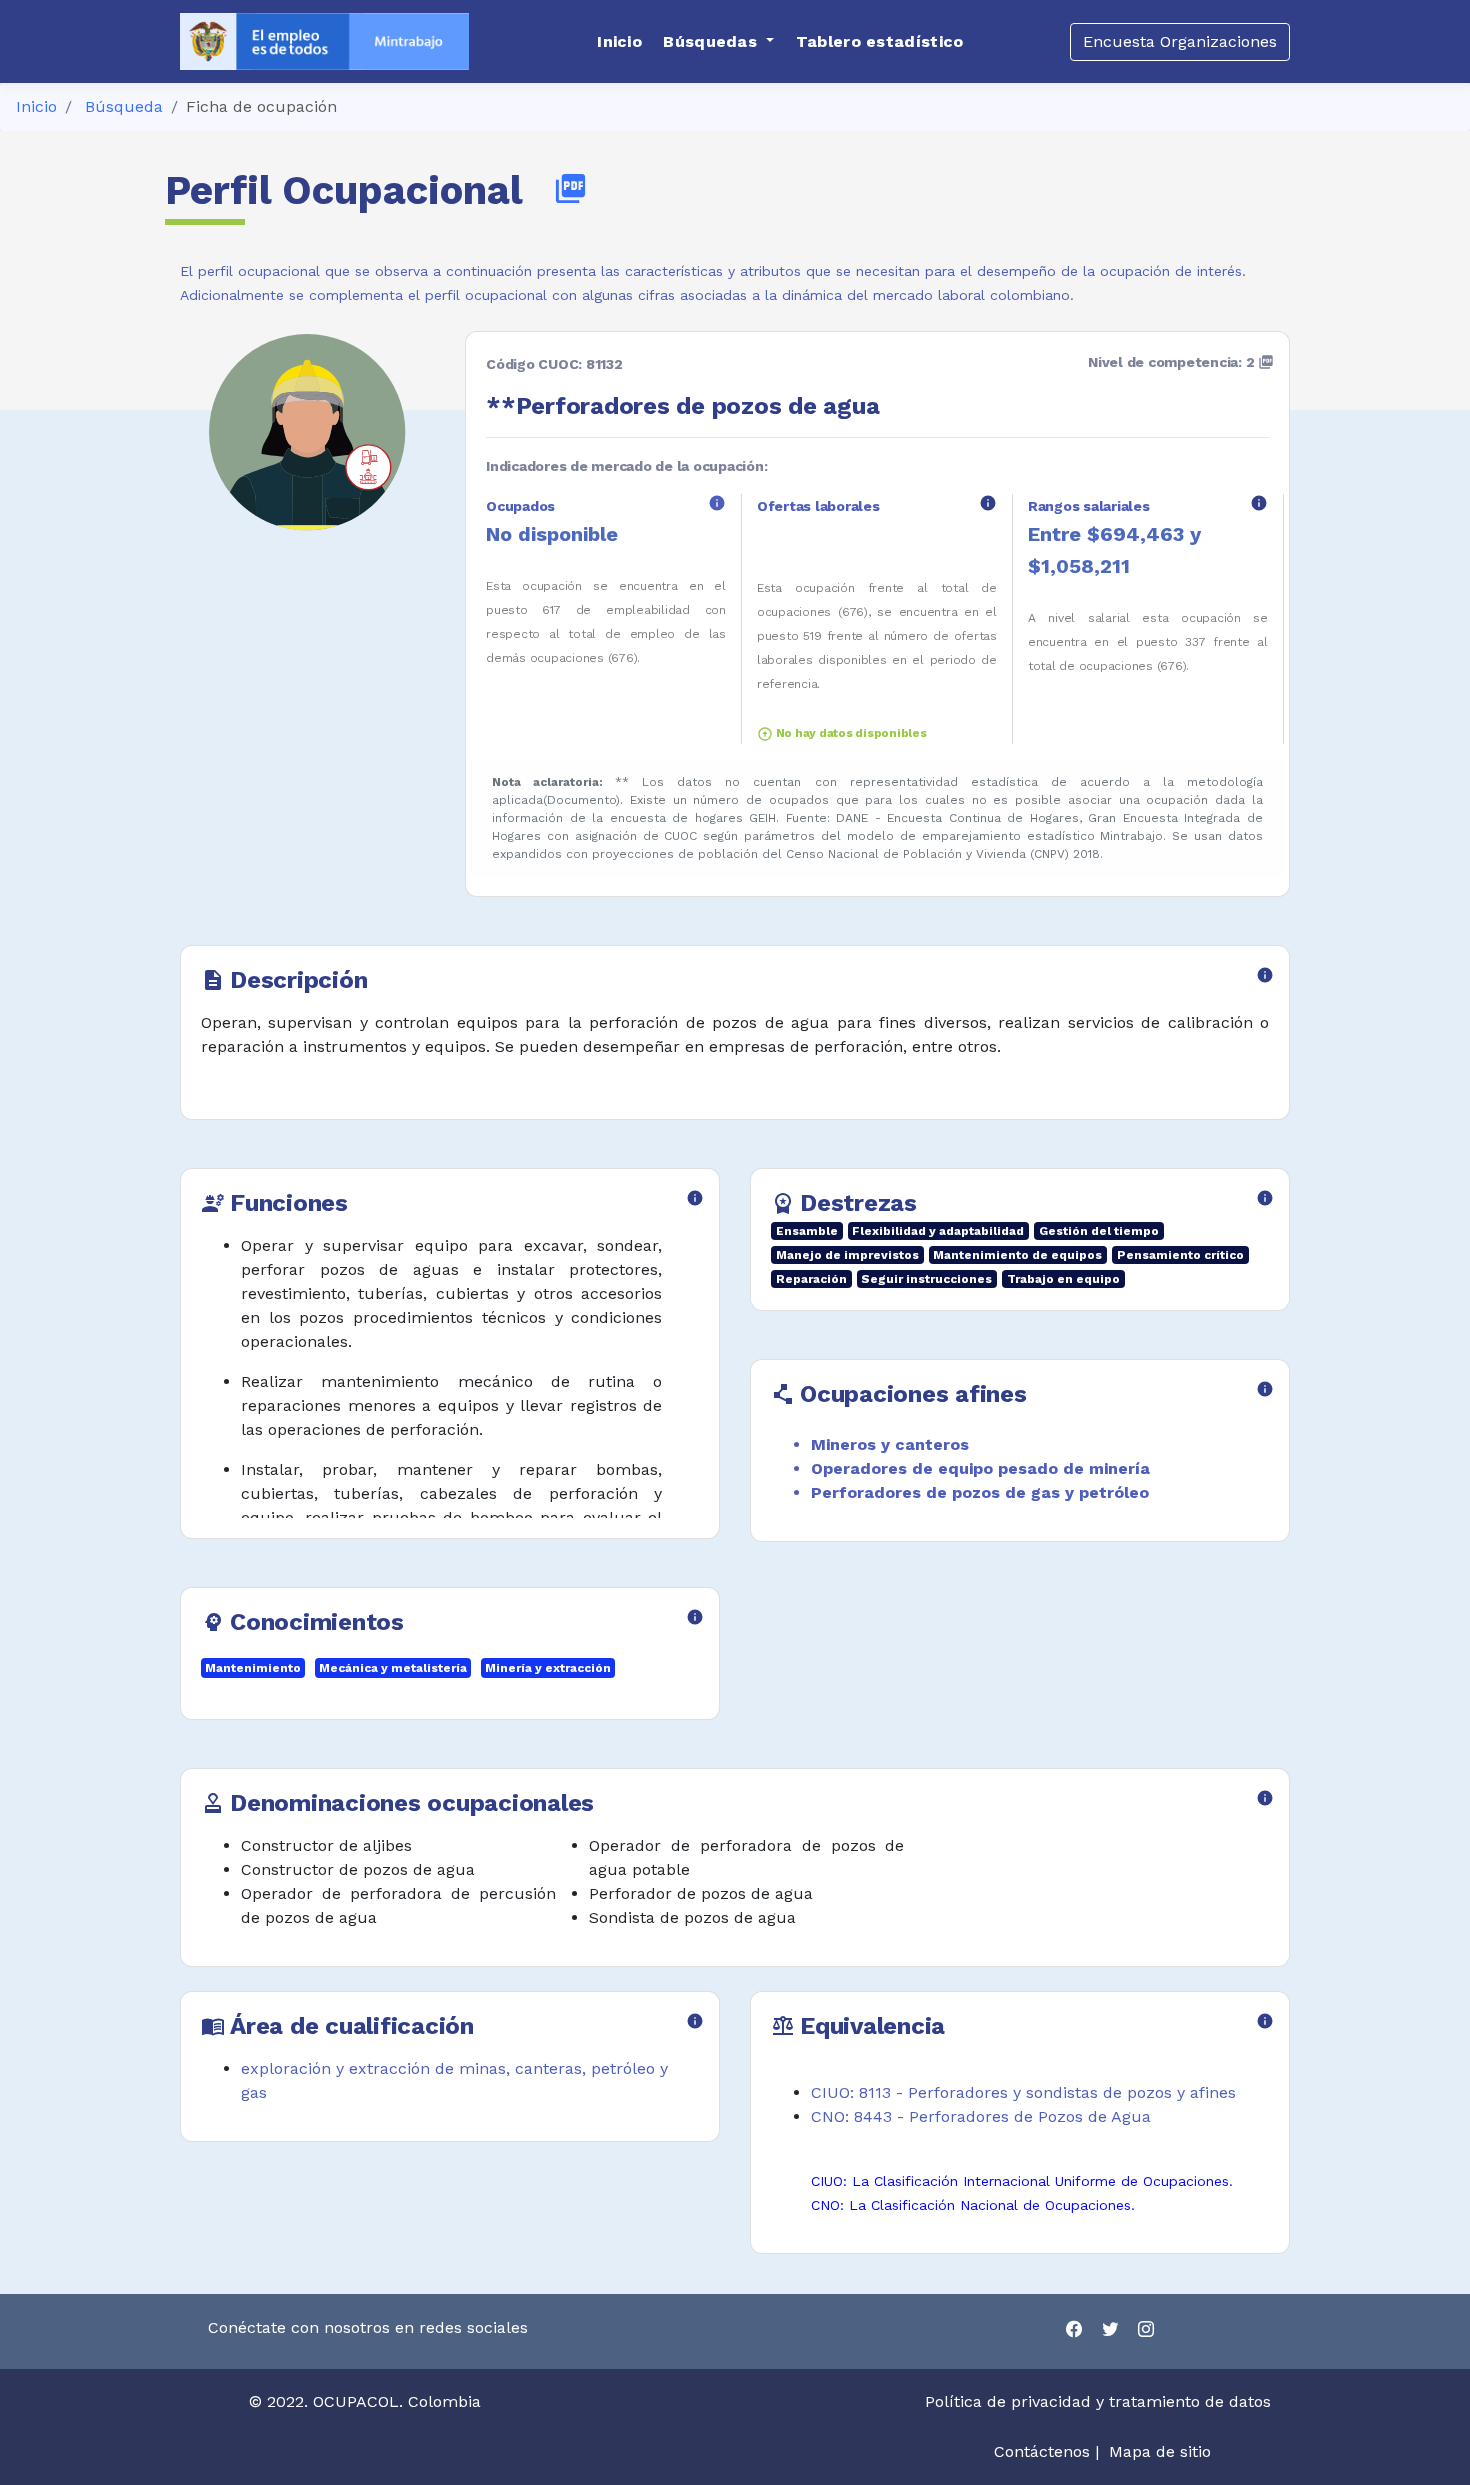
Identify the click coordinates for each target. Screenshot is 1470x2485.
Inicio (36, 106)
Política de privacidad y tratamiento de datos (1100, 2401)
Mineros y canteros (890, 1444)
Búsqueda (124, 106)
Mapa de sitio (1160, 2451)
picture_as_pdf (570, 188)
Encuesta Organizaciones (1180, 41)
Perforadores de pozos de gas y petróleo (980, 1492)
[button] (718, 42)
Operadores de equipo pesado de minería (980, 1468)
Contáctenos (1042, 2451)
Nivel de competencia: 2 (1181, 362)
